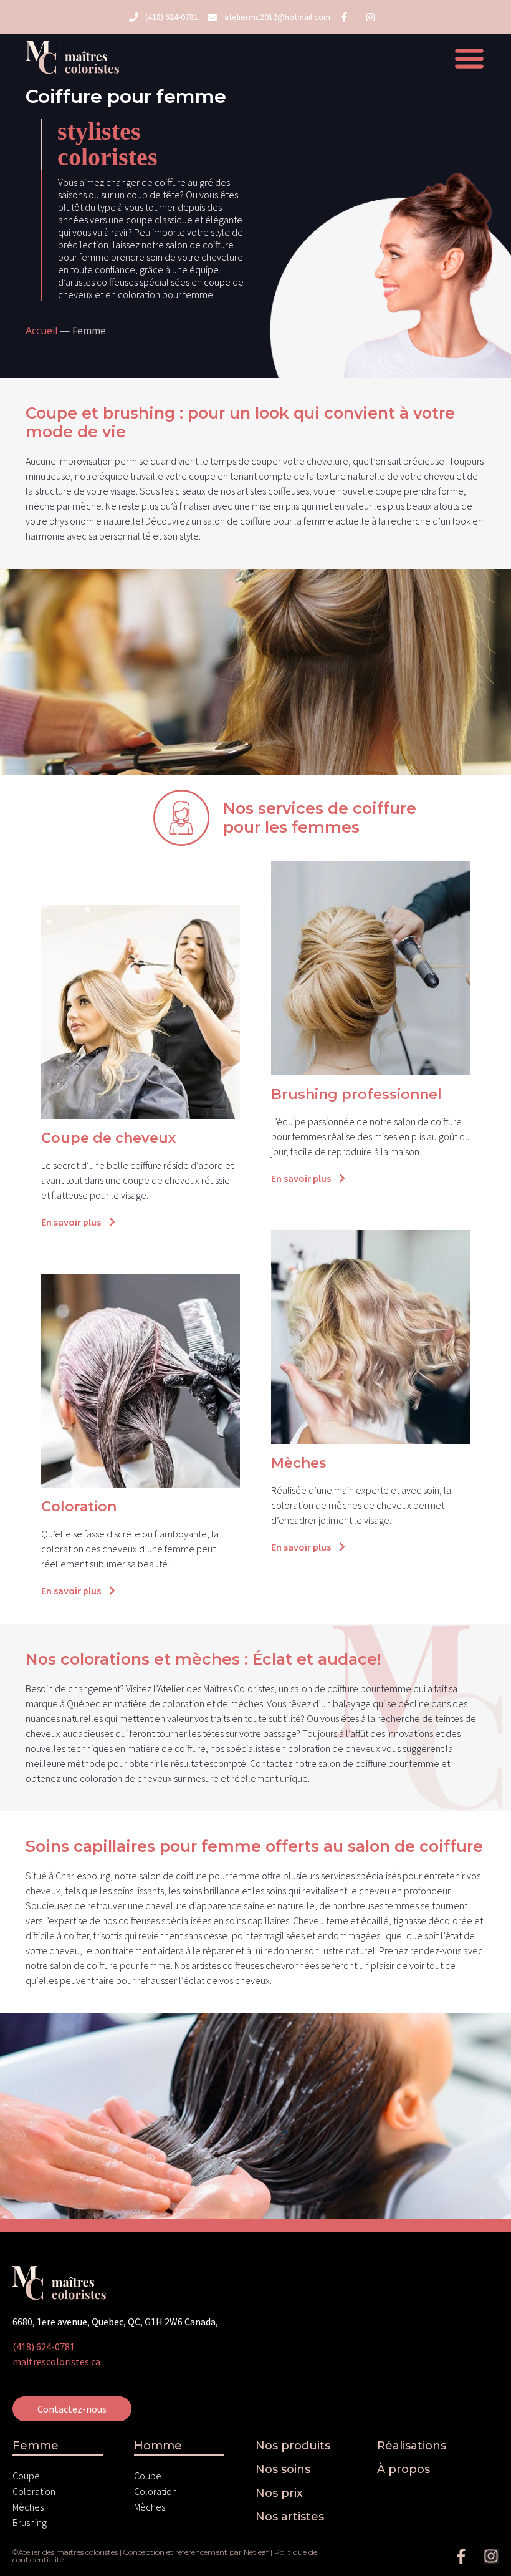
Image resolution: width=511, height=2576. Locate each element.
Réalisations (412, 2446)
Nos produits (293, 2446)
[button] (470, 58)
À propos (404, 2469)
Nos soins (283, 2469)
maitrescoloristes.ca (56, 2361)
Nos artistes (290, 2517)
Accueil (41, 331)
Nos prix (279, 2493)
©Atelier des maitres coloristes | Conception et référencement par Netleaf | (143, 2552)
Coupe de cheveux (108, 1138)
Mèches (299, 1463)
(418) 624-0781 (44, 2346)
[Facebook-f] (461, 2556)
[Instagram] (491, 2556)
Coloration (79, 1507)
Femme (36, 2446)
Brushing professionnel (356, 1094)
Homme (158, 2446)
